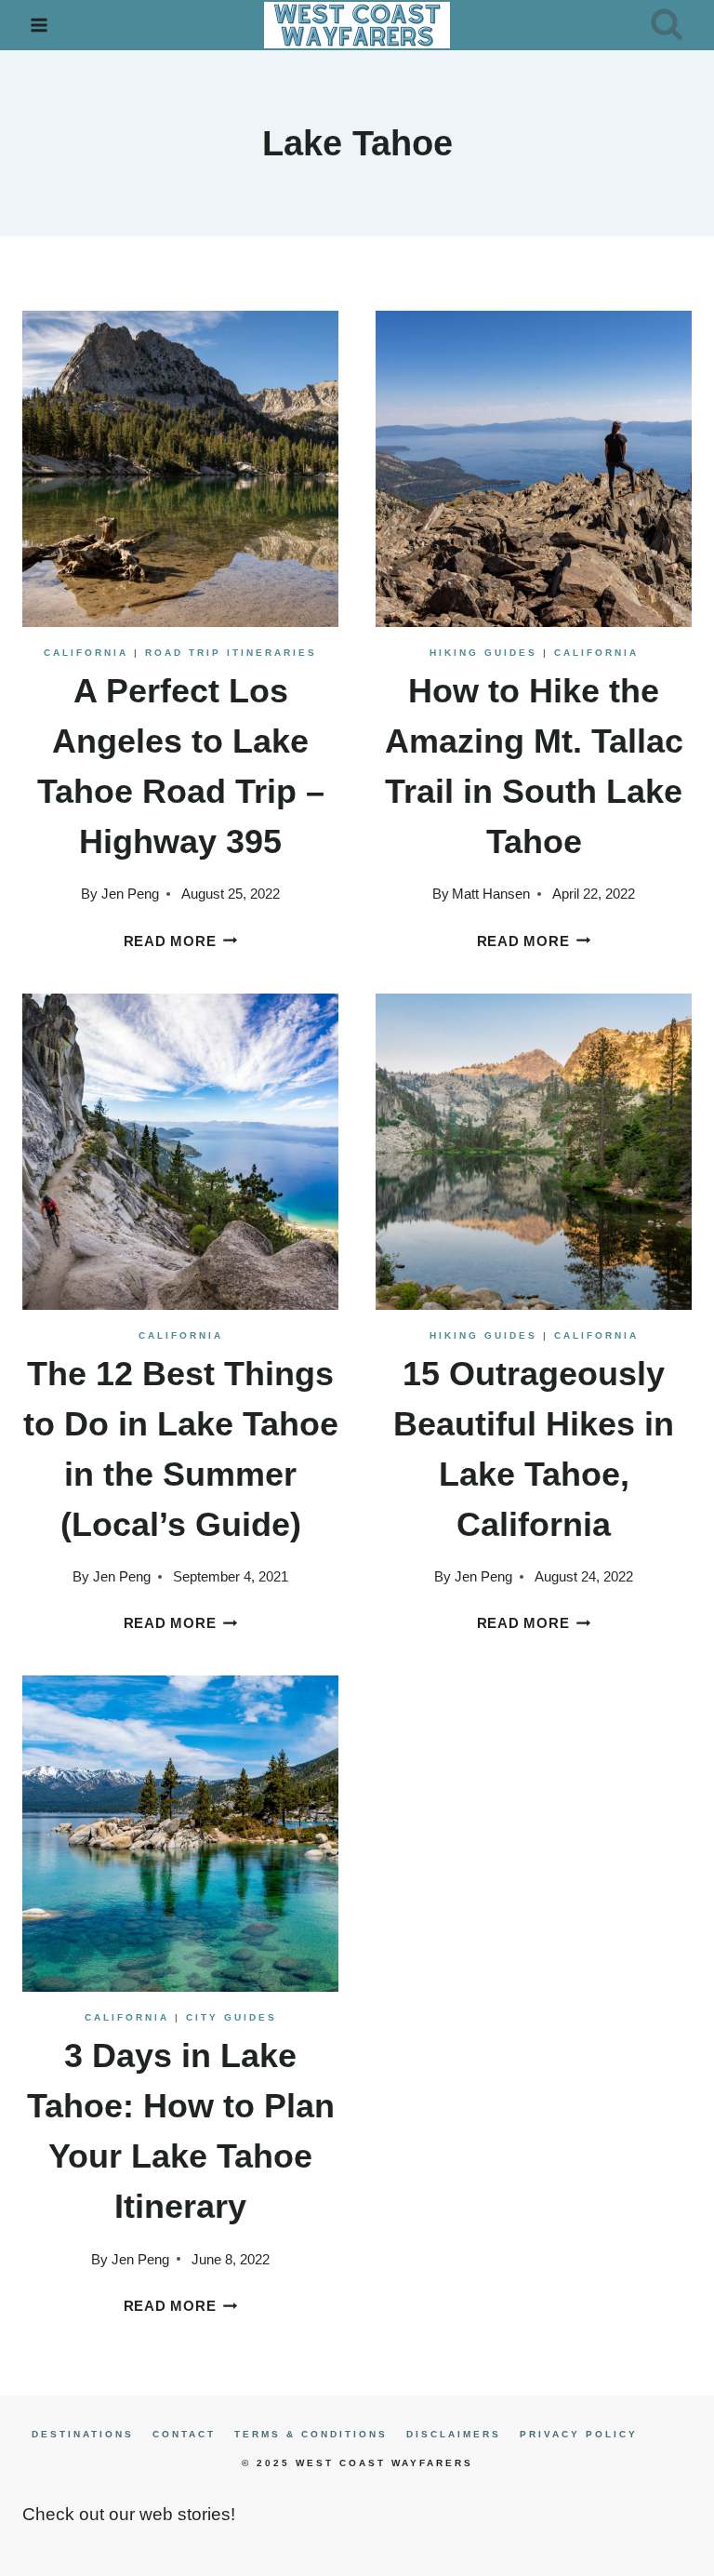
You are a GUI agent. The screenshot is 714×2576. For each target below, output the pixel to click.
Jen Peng (130, 894)
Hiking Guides (483, 653)
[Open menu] (40, 25)
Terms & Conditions (311, 2434)
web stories (185, 2514)
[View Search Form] (667, 25)
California (86, 653)
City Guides (231, 2017)
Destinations (83, 2434)
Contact (184, 2434)
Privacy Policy (579, 2434)
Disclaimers (454, 2434)
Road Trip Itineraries (231, 653)
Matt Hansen (491, 894)
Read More (181, 941)
